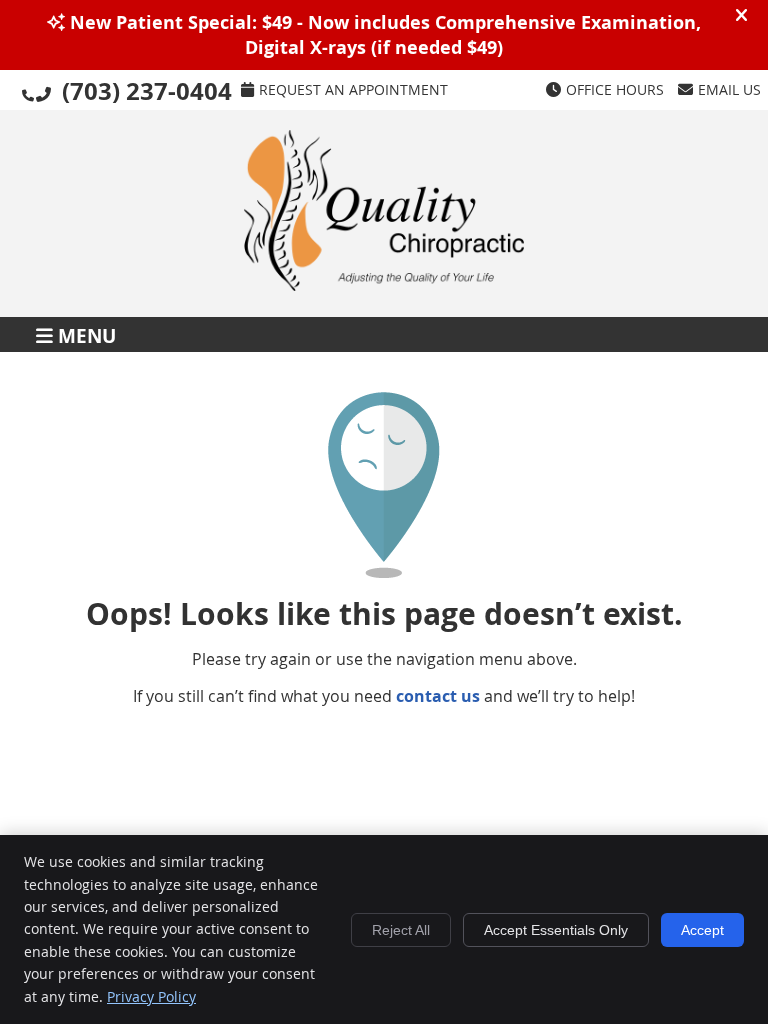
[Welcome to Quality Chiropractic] (384, 285)
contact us (438, 696)
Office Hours (615, 89)
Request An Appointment (353, 89)
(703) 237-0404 (147, 91)
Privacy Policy (151, 996)
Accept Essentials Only (556, 930)
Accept (702, 930)
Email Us (729, 89)
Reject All (401, 930)
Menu (87, 334)
